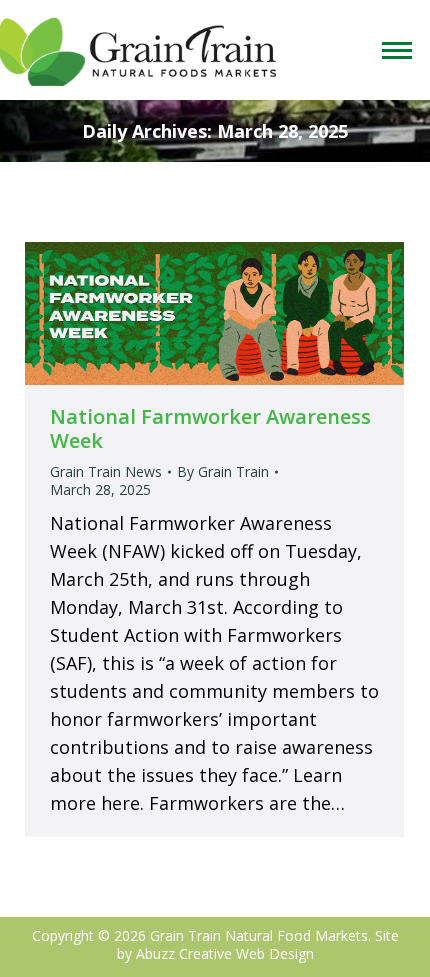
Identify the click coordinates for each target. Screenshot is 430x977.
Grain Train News (106, 471)
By (223, 472)
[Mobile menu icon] (401, 50)
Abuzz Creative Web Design (225, 953)
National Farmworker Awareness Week (210, 428)
